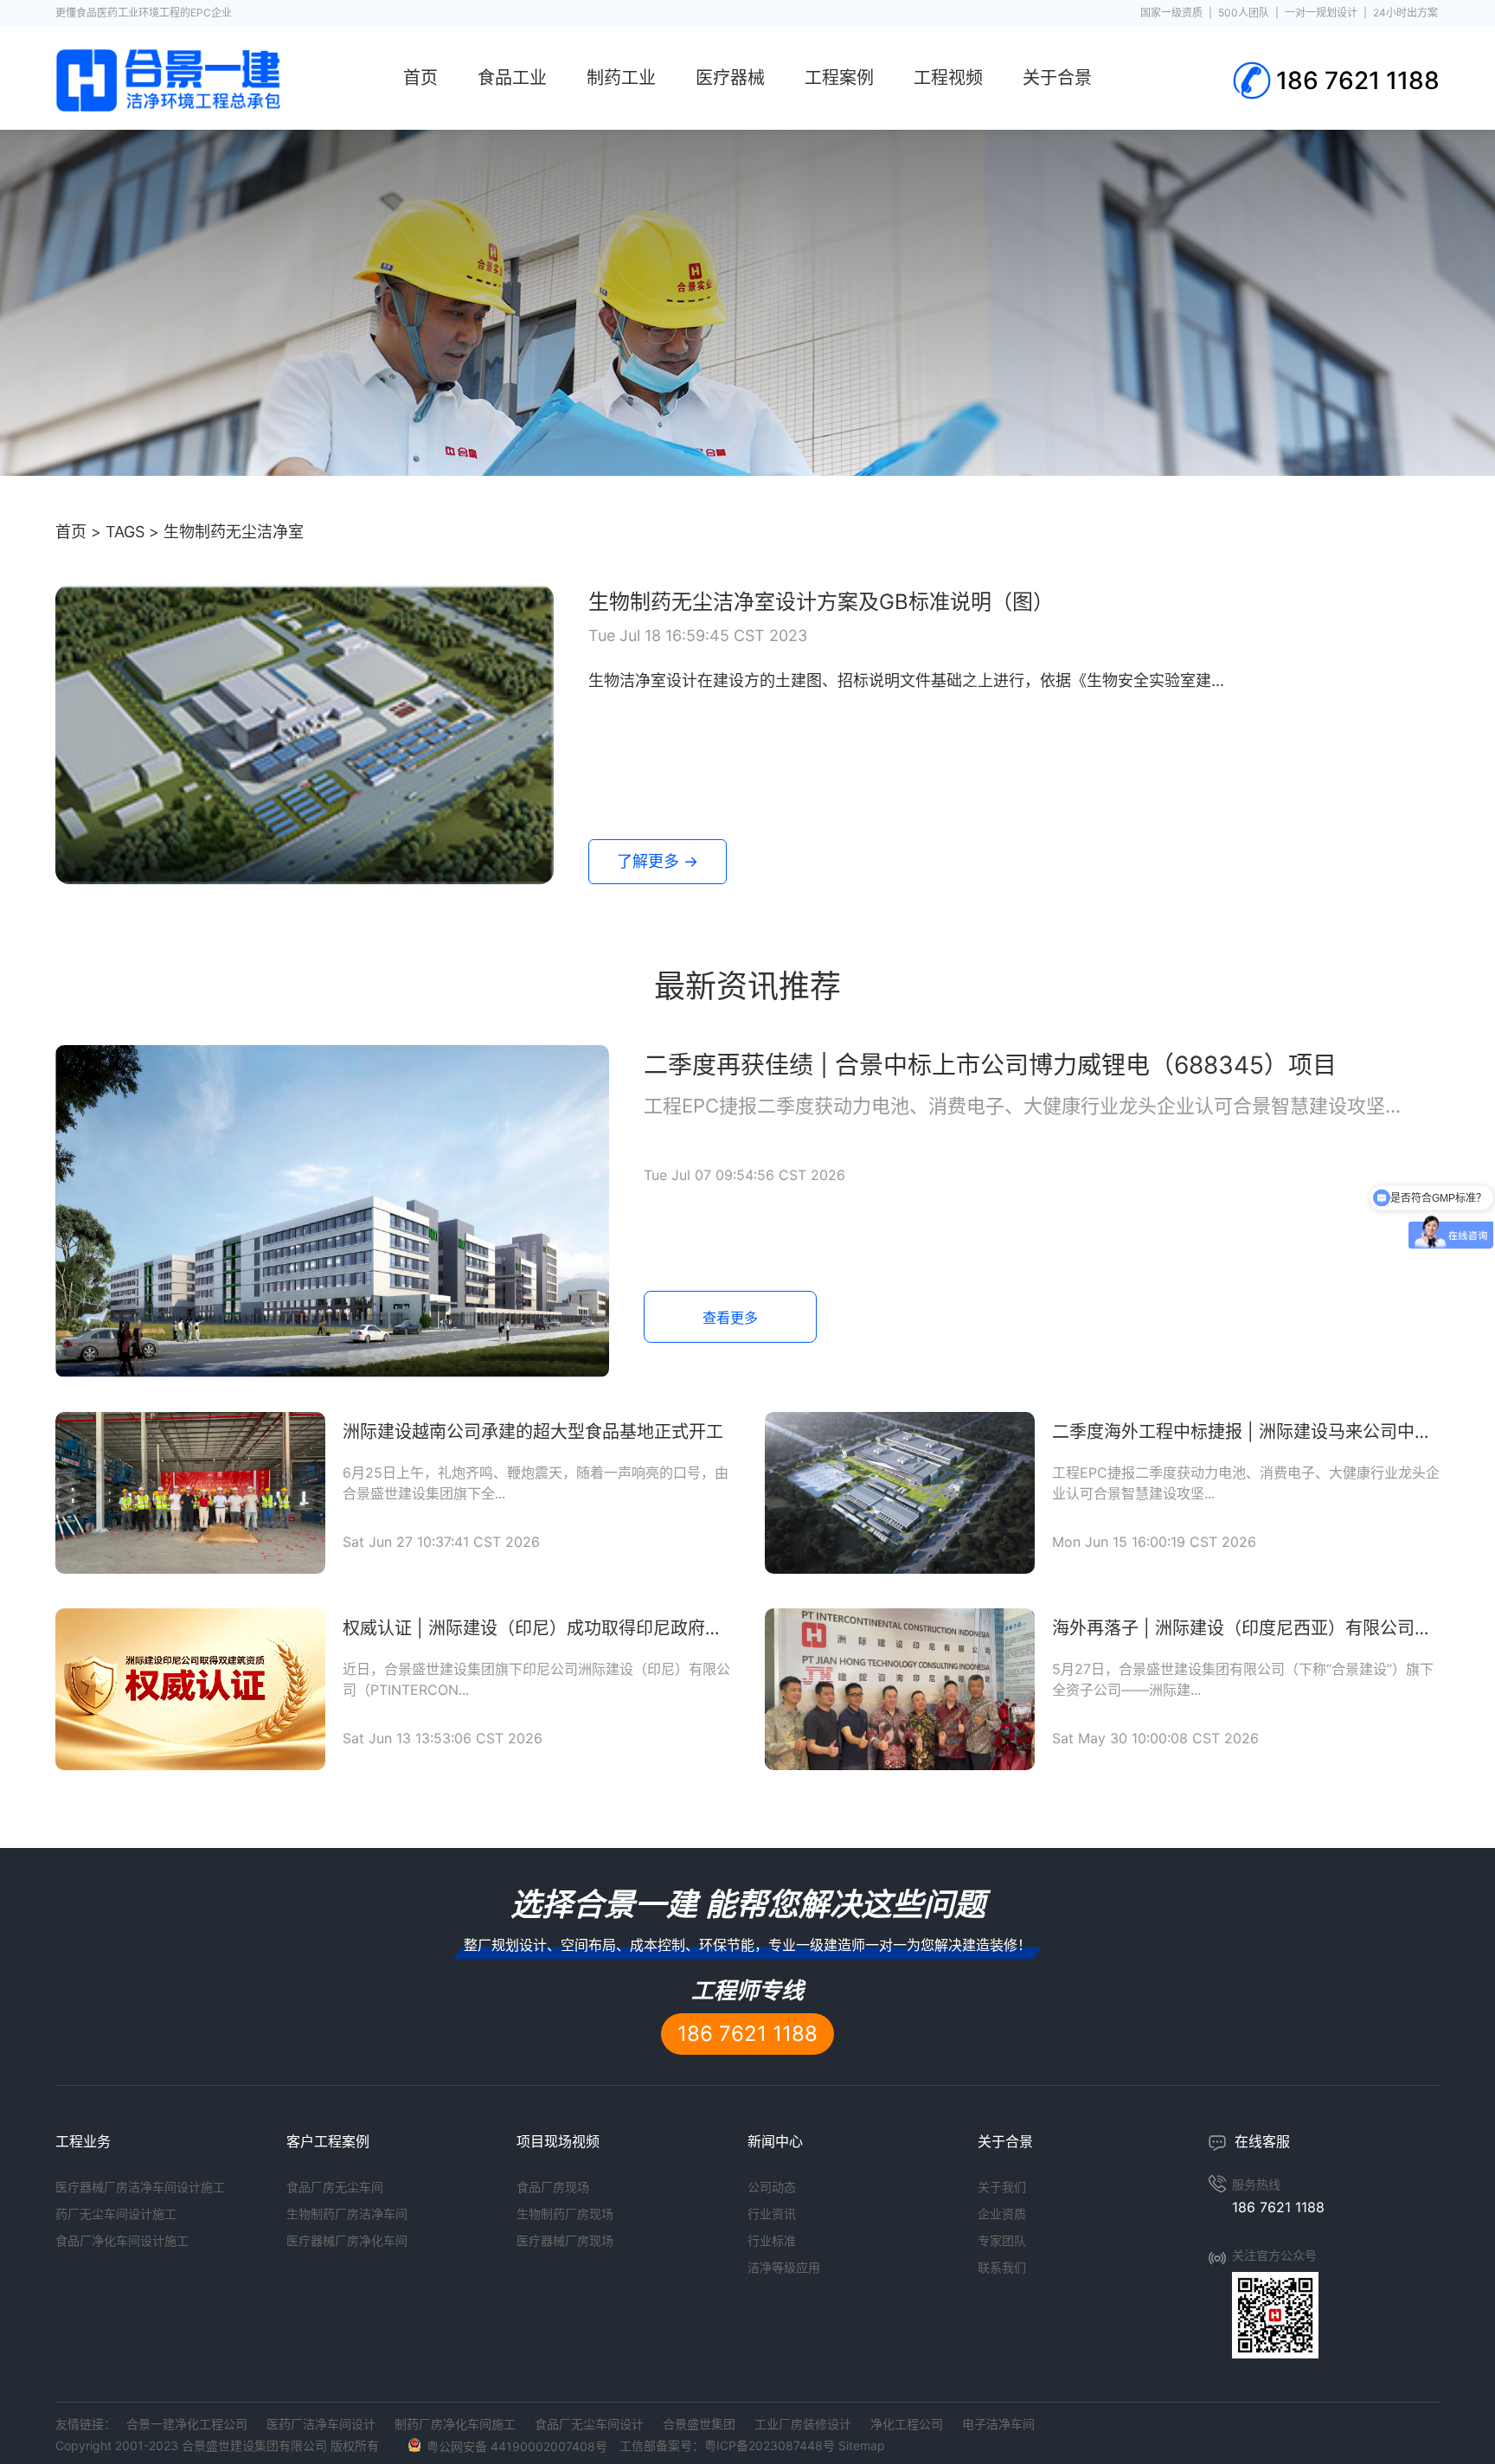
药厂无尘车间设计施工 (116, 2214)
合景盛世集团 (699, 2424)
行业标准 (772, 2240)
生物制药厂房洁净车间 (347, 2214)
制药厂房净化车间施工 (455, 2424)
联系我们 (1002, 2267)
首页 (420, 78)
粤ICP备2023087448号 (770, 2445)
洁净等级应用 (784, 2267)
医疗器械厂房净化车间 (347, 2240)
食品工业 (512, 78)
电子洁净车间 (998, 2424)
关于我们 (1002, 2187)
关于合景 (1057, 78)
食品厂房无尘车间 (335, 2187)
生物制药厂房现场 (565, 2214)
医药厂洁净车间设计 (321, 2424)
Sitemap (862, 2445)
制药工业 (621, 78)
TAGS (125, 532)
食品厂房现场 (553, 2187)
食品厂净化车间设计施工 (122, 2240)
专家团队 (1002, 2240)
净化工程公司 (907, 2424)
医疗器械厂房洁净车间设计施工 (140, 2187)
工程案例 (839, 78)
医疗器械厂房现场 (565, 2240)
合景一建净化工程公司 (187, 2424)
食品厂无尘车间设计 (589, 2424)
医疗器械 (730, 78)
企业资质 (1002, 2214)
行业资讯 (772, 2214)
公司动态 (772, 2187)
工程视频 (948, 78)
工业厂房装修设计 (803, 2424)
